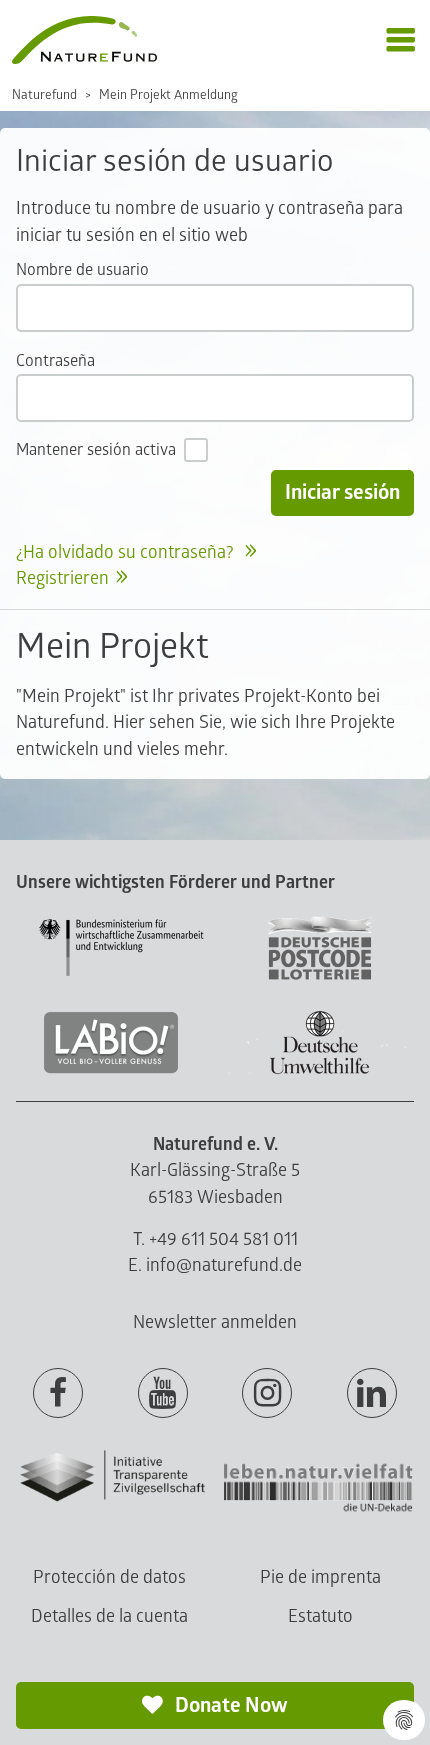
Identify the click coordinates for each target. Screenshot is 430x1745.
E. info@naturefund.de (215, 1265)
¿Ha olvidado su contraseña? (127, 552)
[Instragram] (267, 1394)
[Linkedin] (372, 1394)
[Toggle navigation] (400, 40)
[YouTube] (163, 1394)
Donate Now (229, 1705)
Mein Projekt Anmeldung (168, 95)
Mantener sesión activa (96, 450)
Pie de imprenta (320, 1577)
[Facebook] (58, 1394)
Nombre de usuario (82, 270)
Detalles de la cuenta (109, 1616)
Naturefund (44, 95)
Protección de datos (109, 1577)
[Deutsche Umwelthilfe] (320, 1070)
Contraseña (55, 361)
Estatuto (320, 1616)
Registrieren (62, 578)
